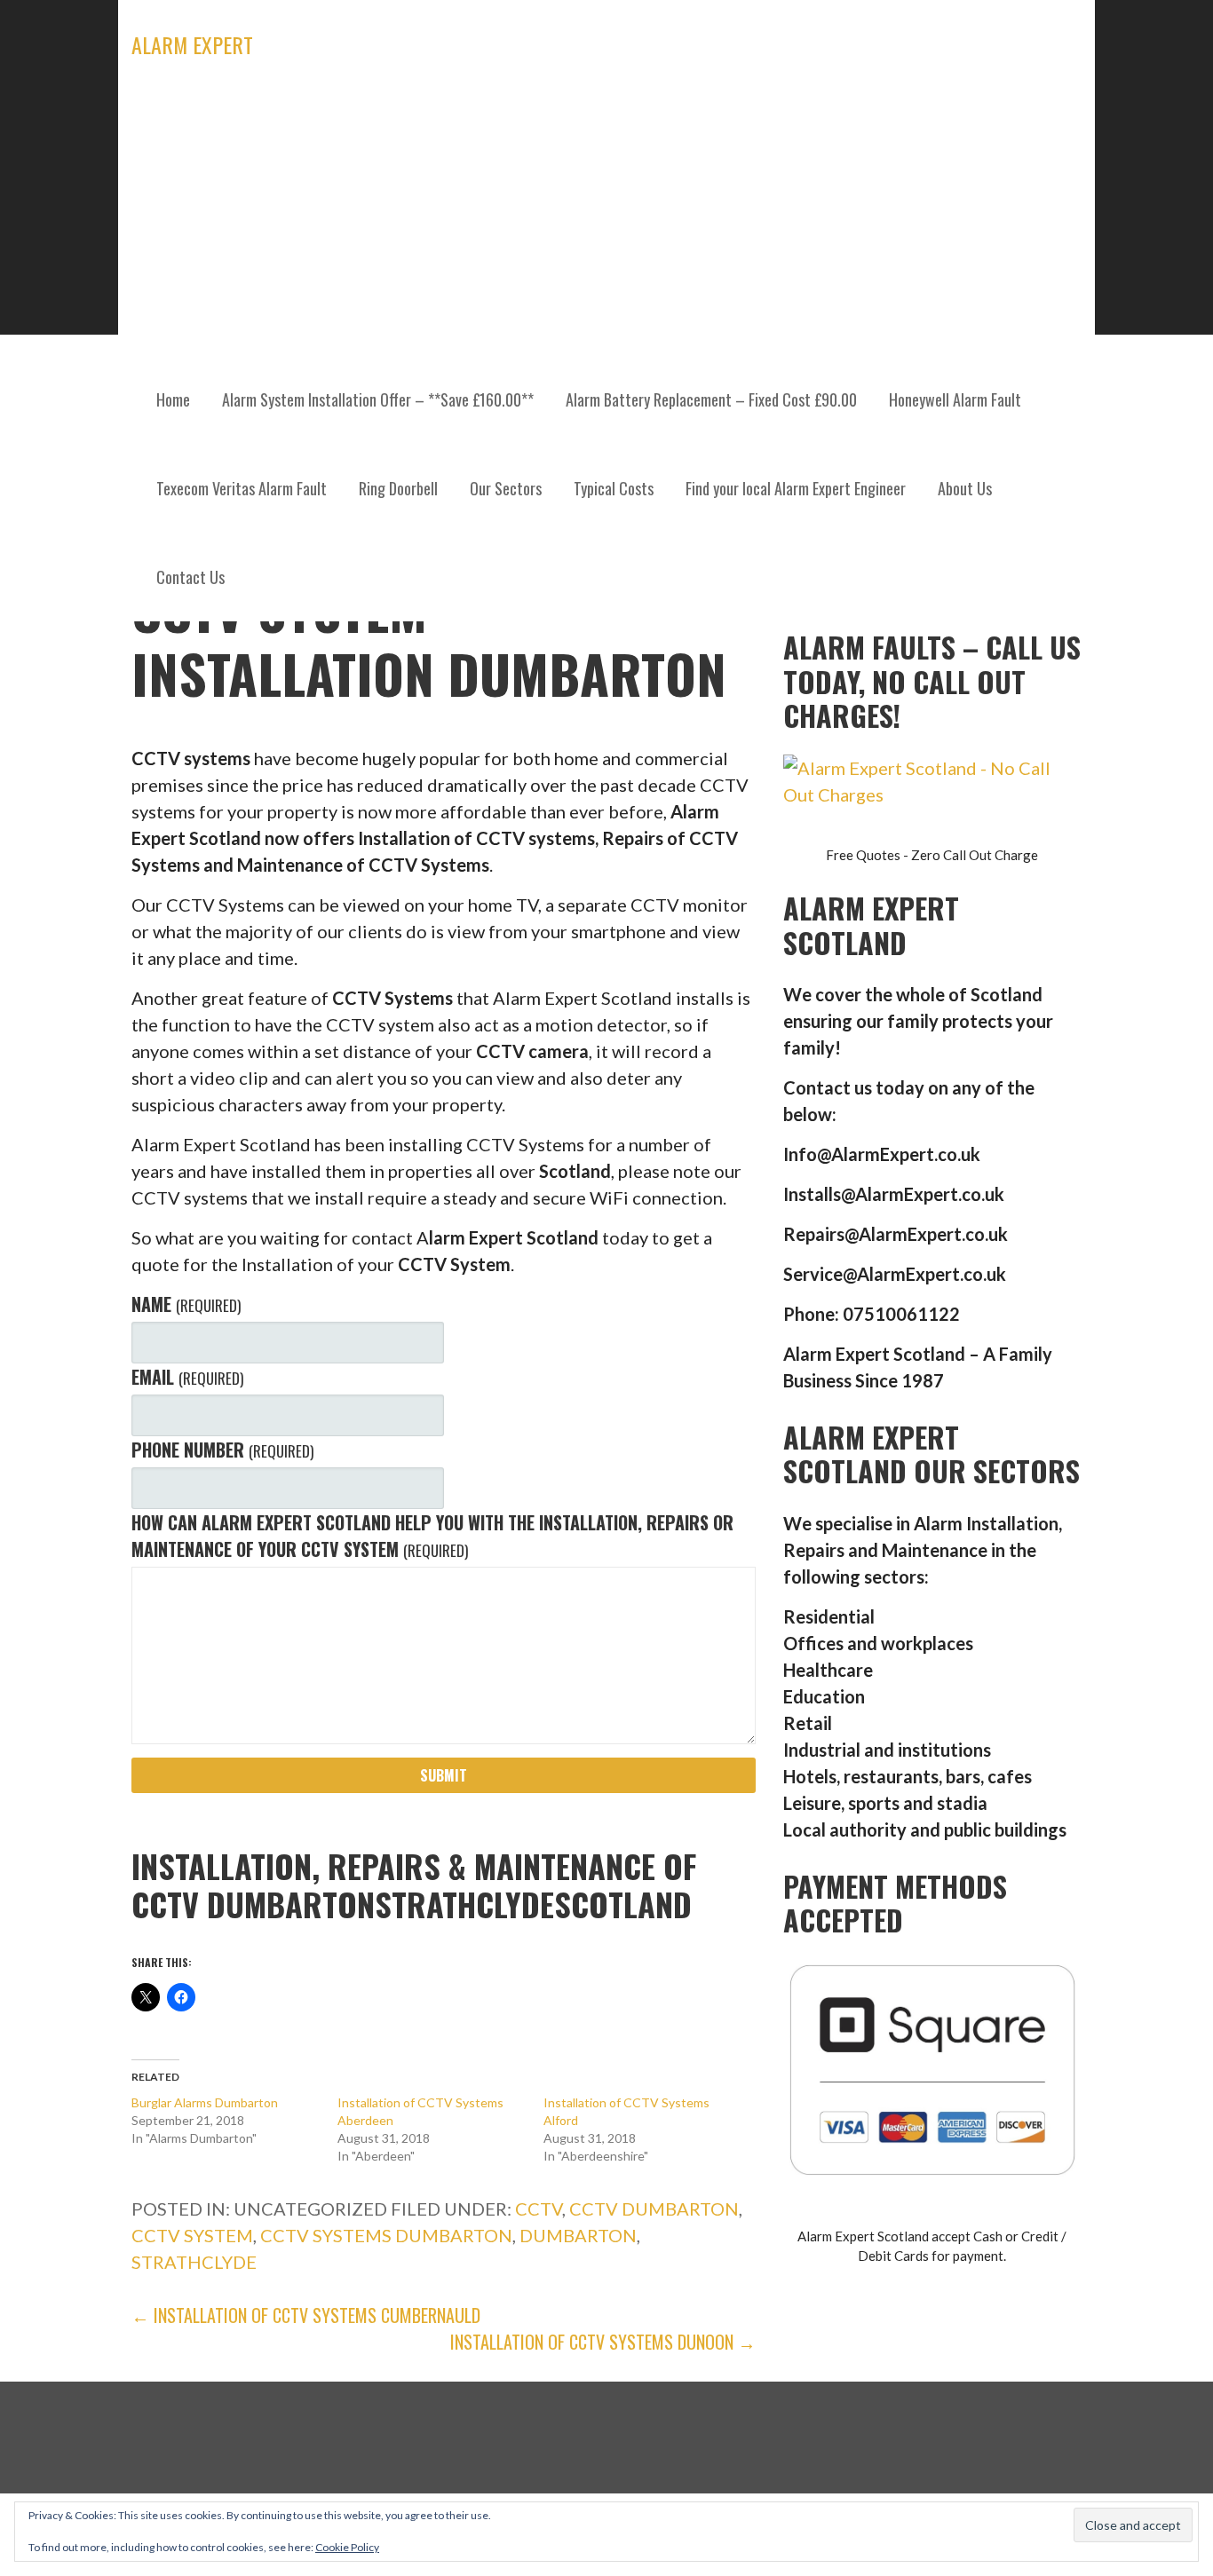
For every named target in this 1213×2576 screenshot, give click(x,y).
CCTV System (192, 2235)
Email (187, 1377)
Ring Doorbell (398, 488)
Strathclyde (194, 2262)
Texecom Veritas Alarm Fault (242, 488)
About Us (965, 488)
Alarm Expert (192, 44)
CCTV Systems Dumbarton (386, 2235)
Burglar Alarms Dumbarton (205, 2102)
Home (173, 399)
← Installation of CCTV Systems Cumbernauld (306, 2315)
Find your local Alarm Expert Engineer (796, 488)
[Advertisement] (606, 222)
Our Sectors (506, 488)
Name (186, 1304)
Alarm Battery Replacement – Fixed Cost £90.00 (711, 399)
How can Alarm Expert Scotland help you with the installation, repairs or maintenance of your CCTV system (432, 1536)
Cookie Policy (347, 2547)
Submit (444, 1775)
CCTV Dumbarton (654, 2209)
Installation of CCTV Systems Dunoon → (603, 2342)
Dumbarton (578, 2235)
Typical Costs (614, 488)
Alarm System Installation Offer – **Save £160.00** (378, 399)
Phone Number (222, 1450)
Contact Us (190, 577)
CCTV (539, 2209)
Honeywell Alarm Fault (955, 399)
